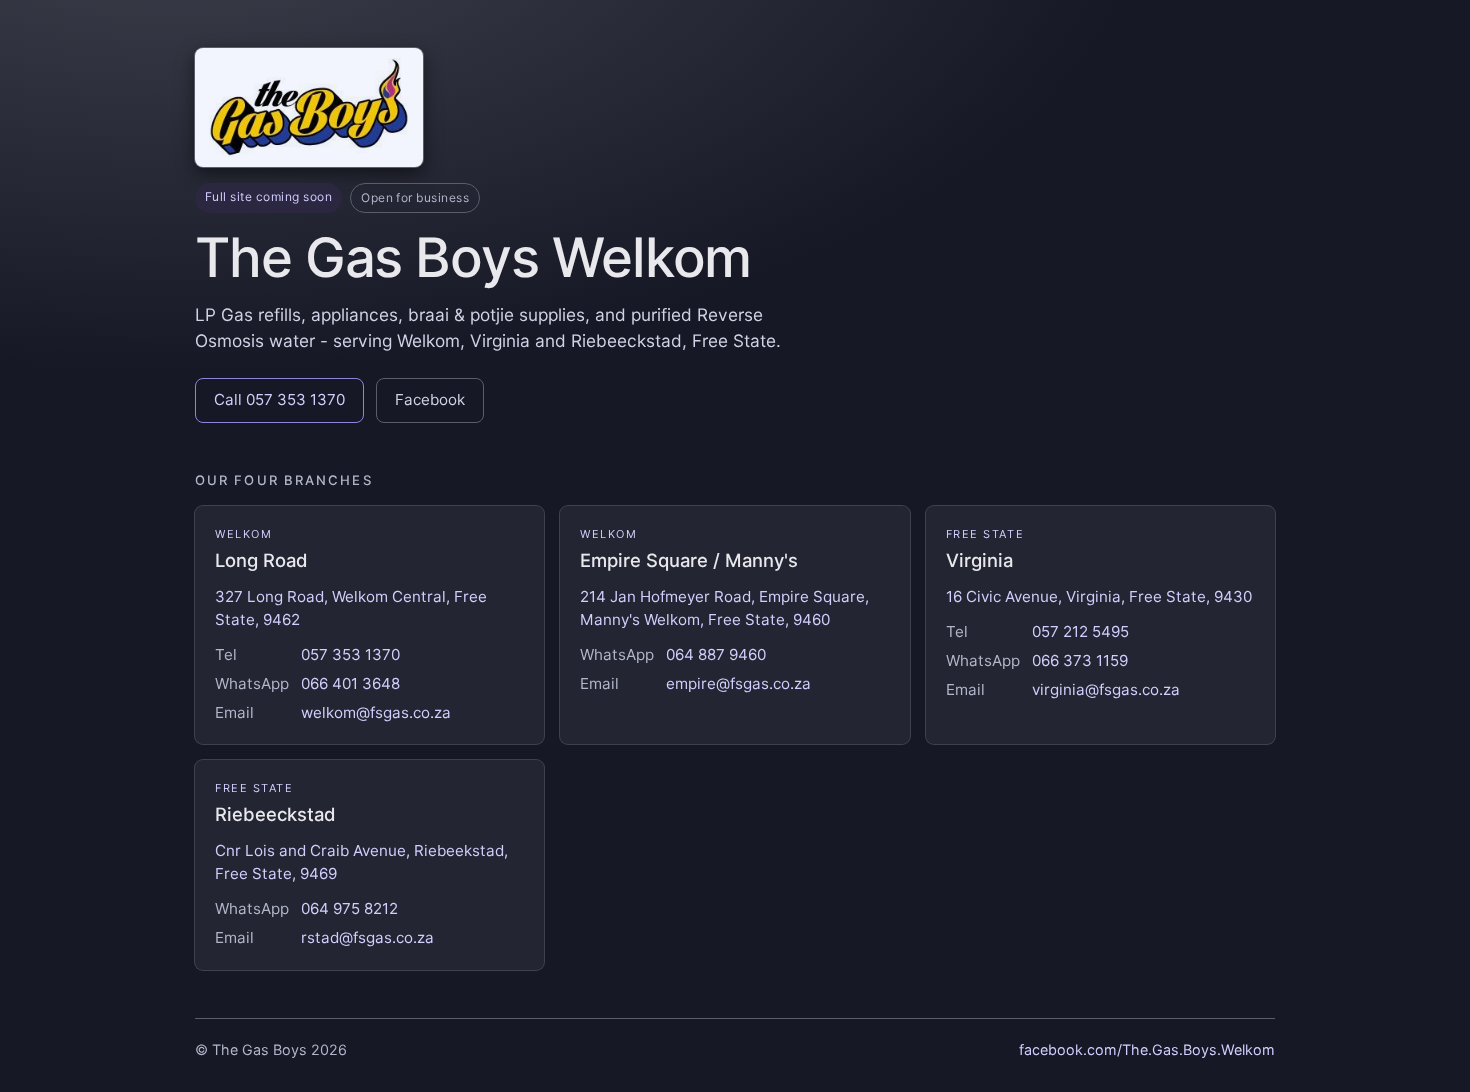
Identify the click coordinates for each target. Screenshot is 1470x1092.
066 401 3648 (350, 683)
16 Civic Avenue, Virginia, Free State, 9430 (1099, 596)
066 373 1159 (1080, 660)
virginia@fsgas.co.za (1106, 689)
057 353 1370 (350, 654)
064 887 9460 (716, 654)
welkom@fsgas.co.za (376, 712)
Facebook (430, 399)
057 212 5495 (1080, 631)
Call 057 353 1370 (279, 399)
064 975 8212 (349, 908)
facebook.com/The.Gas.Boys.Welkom (1147, 1049)
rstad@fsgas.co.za (367, 937)
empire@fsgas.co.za (738, 683)
